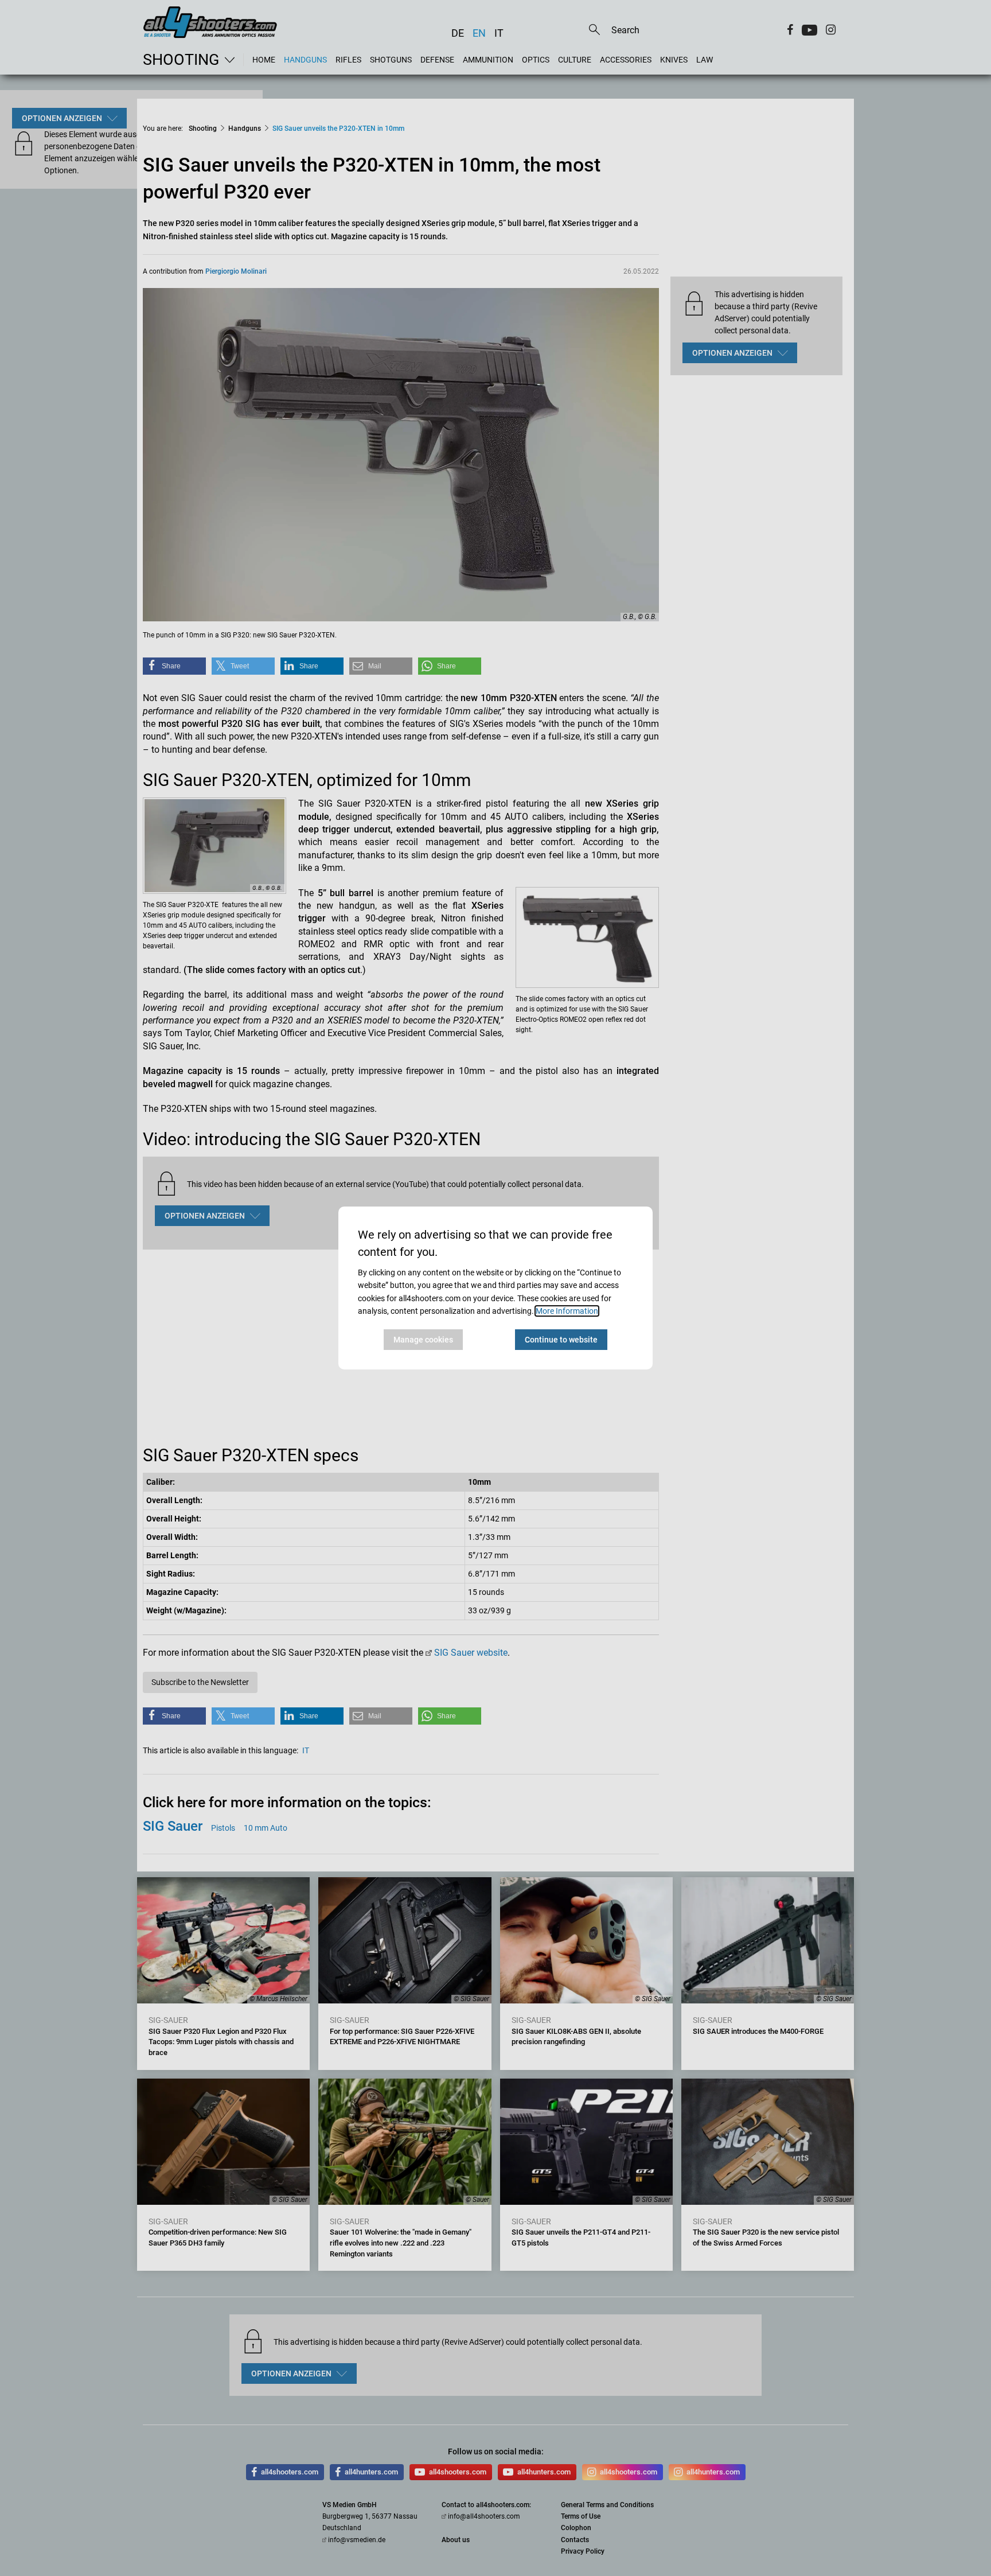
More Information (567, 1311)
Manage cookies (423, 1340)
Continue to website (561, 1340)
